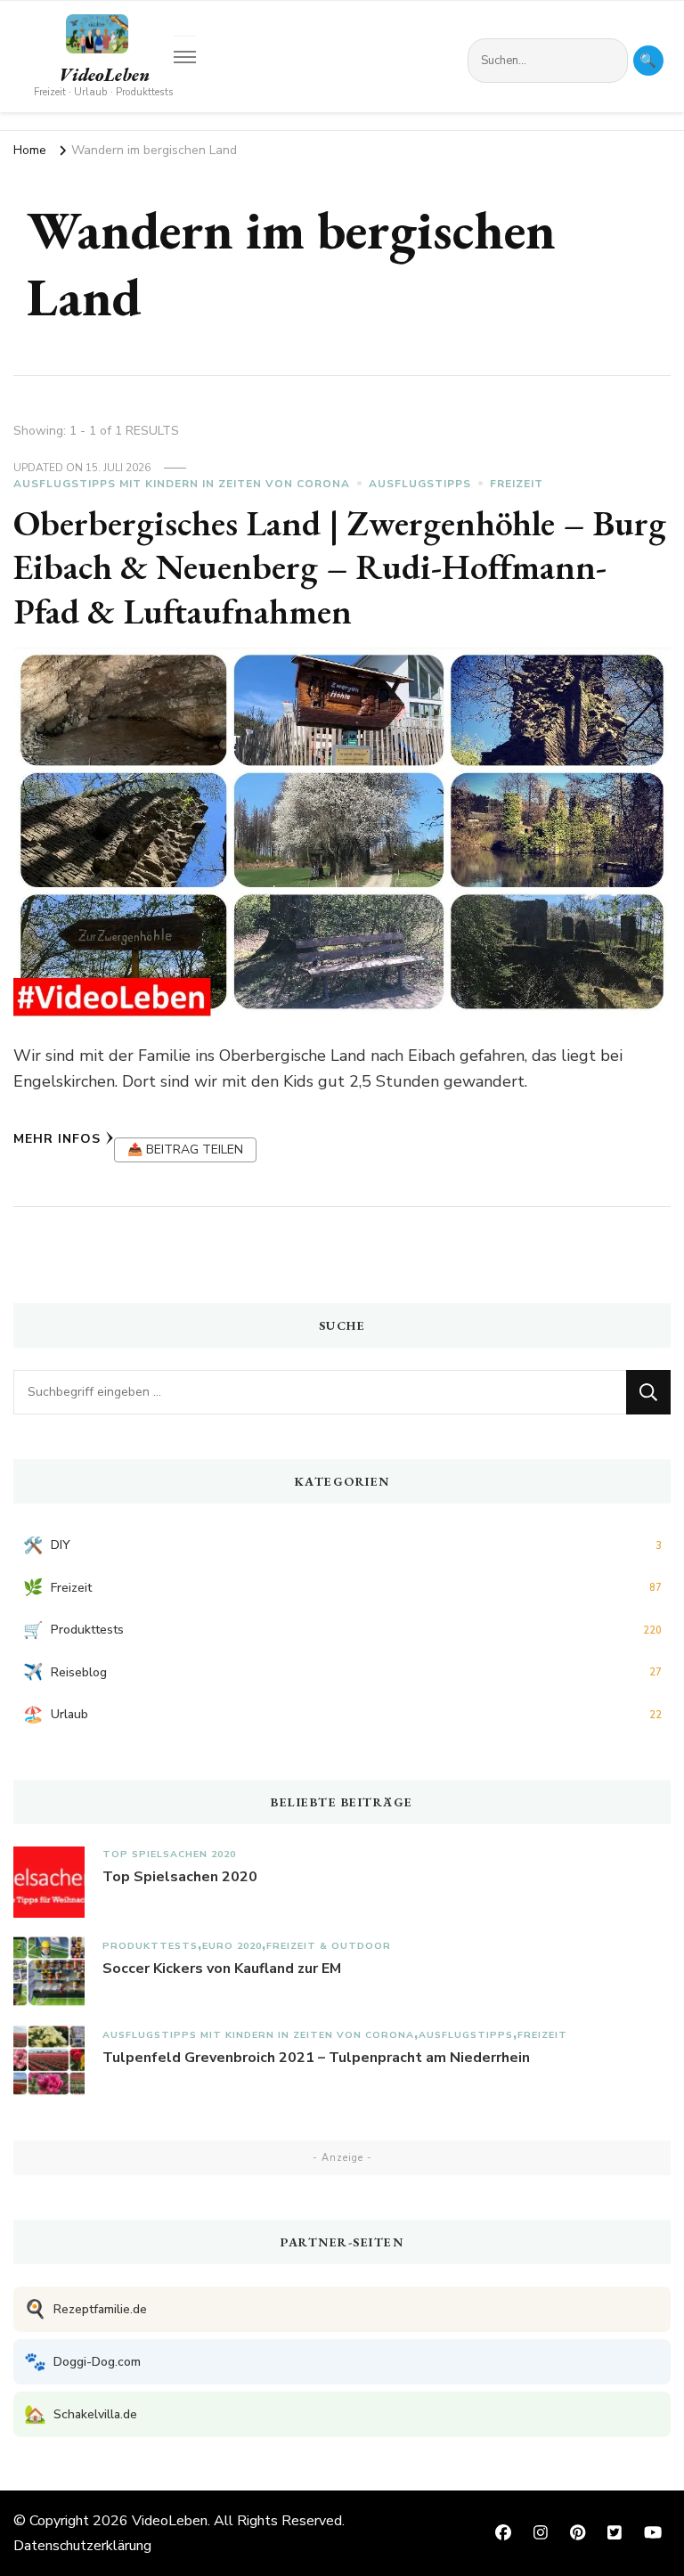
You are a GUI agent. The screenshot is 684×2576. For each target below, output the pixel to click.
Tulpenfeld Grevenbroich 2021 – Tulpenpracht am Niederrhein (316, 2058)
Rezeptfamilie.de (85, 2309)
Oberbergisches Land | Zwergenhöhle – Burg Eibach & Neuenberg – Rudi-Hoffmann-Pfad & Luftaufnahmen (340, 567)
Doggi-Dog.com (82, 2362)
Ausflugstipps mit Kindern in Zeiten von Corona (182, 484)
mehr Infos (57, 1139)
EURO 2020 (232, 1946)
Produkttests (150, 1946)
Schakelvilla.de (81, 2414)
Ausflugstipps (420, 484)
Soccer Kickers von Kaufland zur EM (222, 1969)
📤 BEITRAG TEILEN (185, 1149)
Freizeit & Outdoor (329, 1946)
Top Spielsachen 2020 (169, 1854)
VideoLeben (104, 75)
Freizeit (517, 484)
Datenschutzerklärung (82, 2546)
